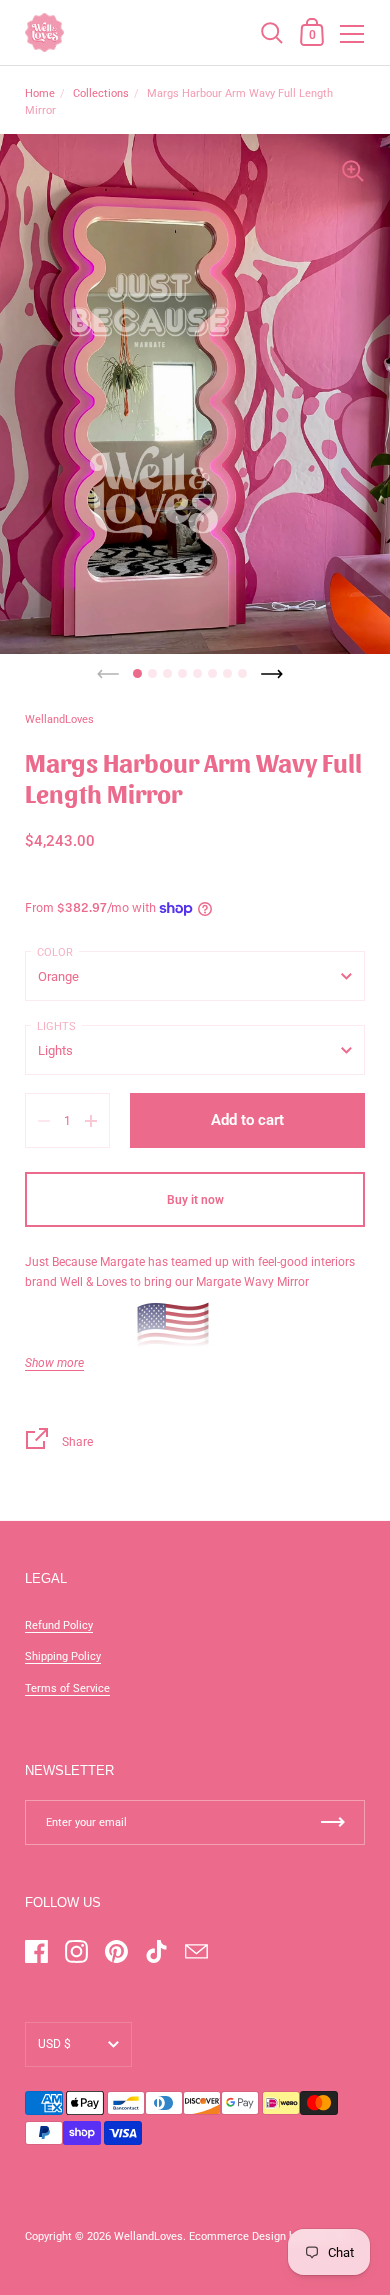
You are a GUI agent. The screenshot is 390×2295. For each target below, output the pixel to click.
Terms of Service (67, 1688)
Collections (101, 93)
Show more (54, 1363)
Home (40, 93)
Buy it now (195, 1200)
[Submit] (333, 1822)
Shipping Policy (63, 1656)
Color (55, 952)
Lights (56, 1026)
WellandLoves (148, 2236)
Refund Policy (59, 1625)
